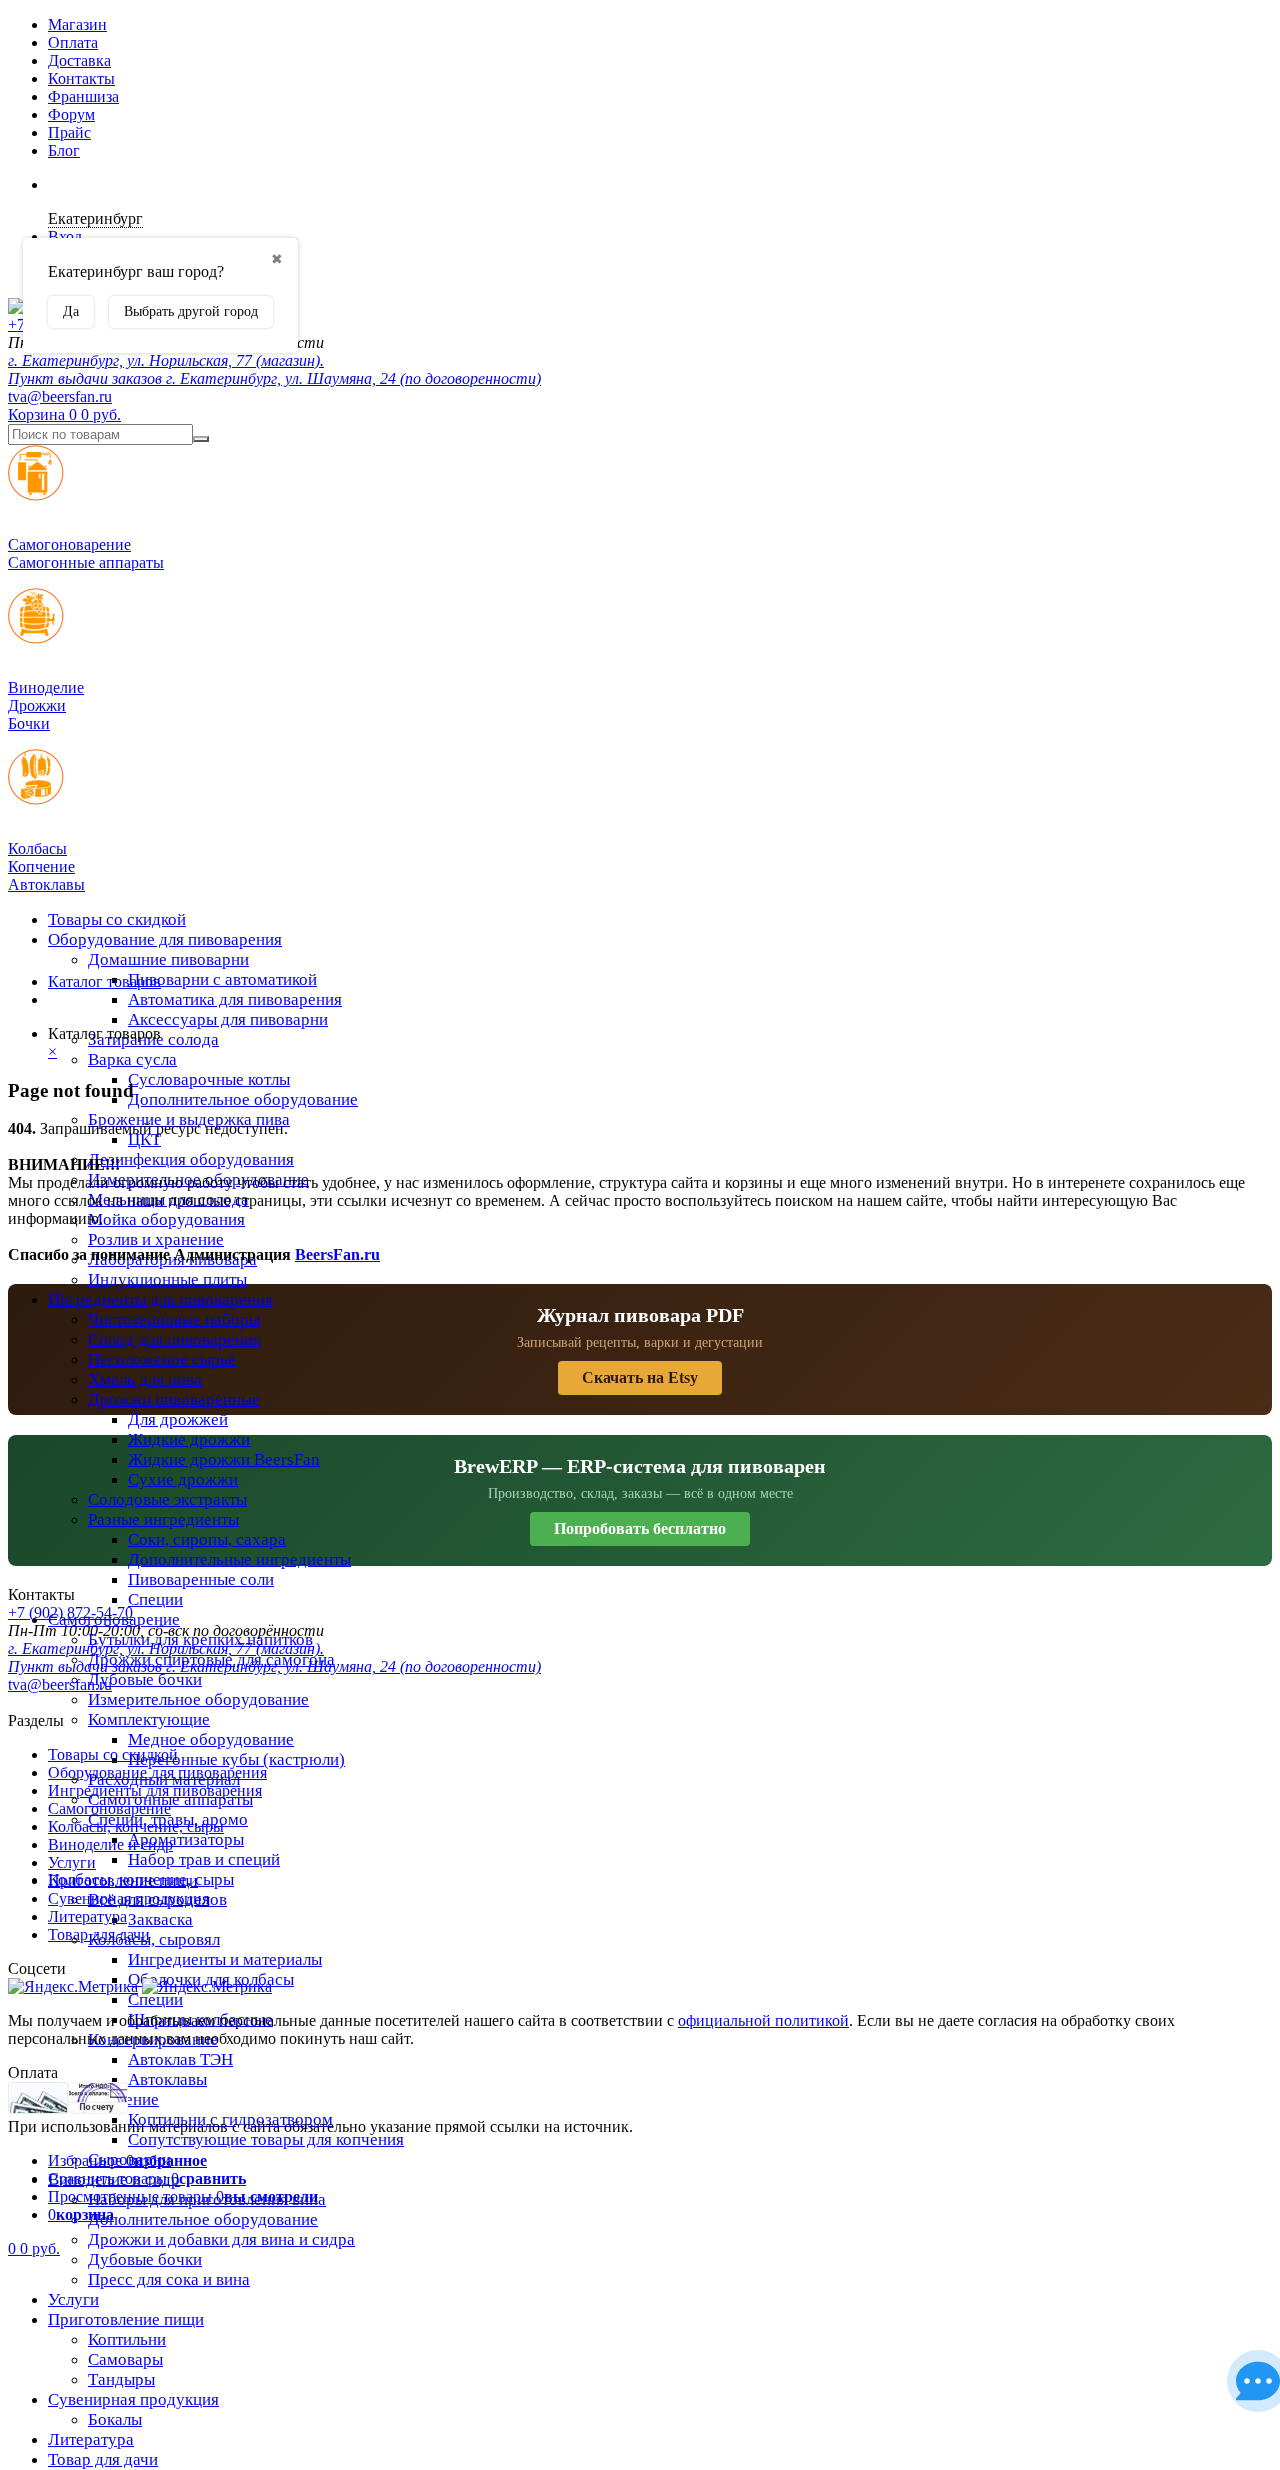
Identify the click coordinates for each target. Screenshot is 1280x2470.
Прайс (69, 132)
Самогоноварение (109, 1808)
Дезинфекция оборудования (191, 1159)
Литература (91, 2439)
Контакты (81, 78)
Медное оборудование (211, 1739)
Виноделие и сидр (110, 1844)
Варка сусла (132, 1059)
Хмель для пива (145, 1379)
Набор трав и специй (204, 1859)
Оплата (73, 42)
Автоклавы (167, 2079)
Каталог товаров (104, 981)
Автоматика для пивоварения (235, 999)
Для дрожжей (178, 1419)
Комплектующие (149, 1719)
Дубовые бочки (145, 1679)
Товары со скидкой (117, 919)
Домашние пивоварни (168, 959)
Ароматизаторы (186, 1839)
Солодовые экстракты (167, 1499)
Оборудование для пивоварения (165, 939)
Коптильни (127, 2339)
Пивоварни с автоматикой (222, 979)
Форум (71, 114)
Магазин (77, 24)
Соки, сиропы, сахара (207, 1539)
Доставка (79, 60)
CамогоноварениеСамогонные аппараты (86, 553)
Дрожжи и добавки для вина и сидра (221, 2239)
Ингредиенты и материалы (225, 1959)
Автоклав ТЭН (180, 2059)
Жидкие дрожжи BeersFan (224, 1459)
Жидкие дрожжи (189, 1439)
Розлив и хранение (156, 1239)
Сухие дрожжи (183, 1479)
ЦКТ (144, 1139)
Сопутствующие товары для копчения (266, 2139)
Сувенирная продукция (133, 2399)
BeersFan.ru (337, 1254)
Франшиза (83, 96)
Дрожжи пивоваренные (174, 1399)
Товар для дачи (103, 2459)
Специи (155, 1599)
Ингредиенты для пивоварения (160, 1299)
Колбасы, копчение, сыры (136, 1826)
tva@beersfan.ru (60, 396)
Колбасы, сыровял (154, 1939)
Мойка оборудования (166, 1219)
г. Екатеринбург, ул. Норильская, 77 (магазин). (166, 360)
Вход (65, 236)
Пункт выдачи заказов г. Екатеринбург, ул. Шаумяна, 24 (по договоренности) (274, 378)
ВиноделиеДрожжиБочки (46, 705)
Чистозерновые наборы (174, 1319)
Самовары (125, 2359)
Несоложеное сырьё (162, 1359)
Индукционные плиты (167, 1279)
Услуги (73, 2299)
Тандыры (121, 2379)
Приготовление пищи (126, 2319)
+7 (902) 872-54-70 (70, 1612)
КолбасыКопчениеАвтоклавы (46, 866)
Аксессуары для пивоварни (228, 1019)
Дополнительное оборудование (243, 1099)
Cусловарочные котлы (209, 1079)
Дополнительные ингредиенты (239, 1559)
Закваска (160, 1919)
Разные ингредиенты (163, 1519)
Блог (64, 150)
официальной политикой (763, 2020)
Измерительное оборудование (198, 1699)
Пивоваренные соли (201, 1579)
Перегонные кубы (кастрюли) (236, 1759)
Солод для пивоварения (174, 1339)
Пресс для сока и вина (169, 2279)
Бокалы (115, 2419)
